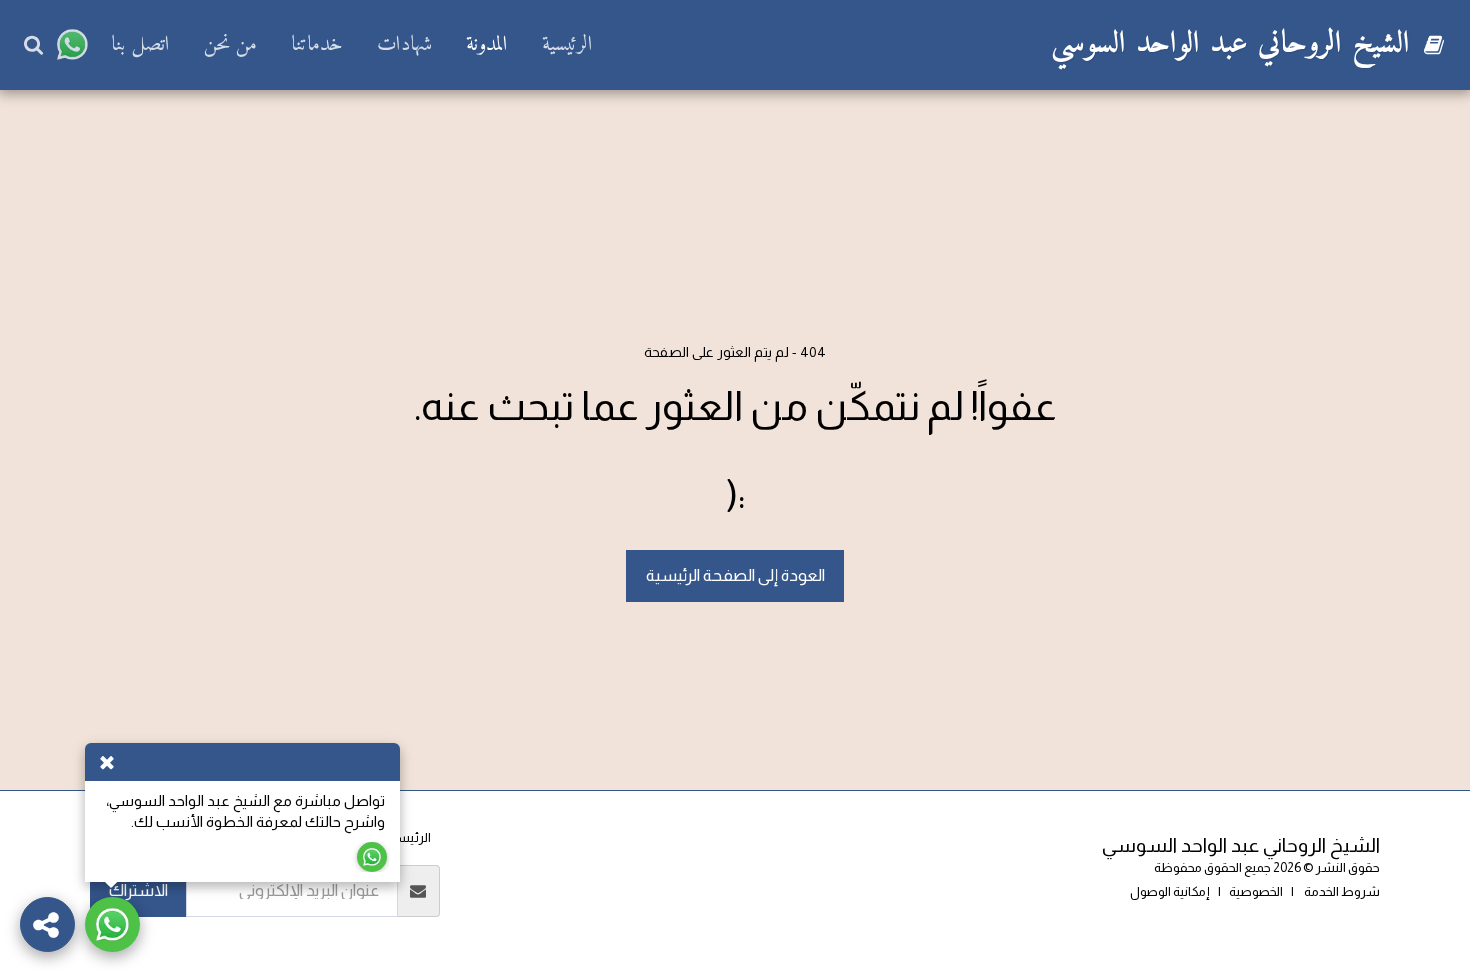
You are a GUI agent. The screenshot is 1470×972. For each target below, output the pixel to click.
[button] (72, 45)
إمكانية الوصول (1170, 891)
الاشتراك (138, 890)
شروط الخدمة (1341, 891)
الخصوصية (1256, 891)
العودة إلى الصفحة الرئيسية (735, 575)
